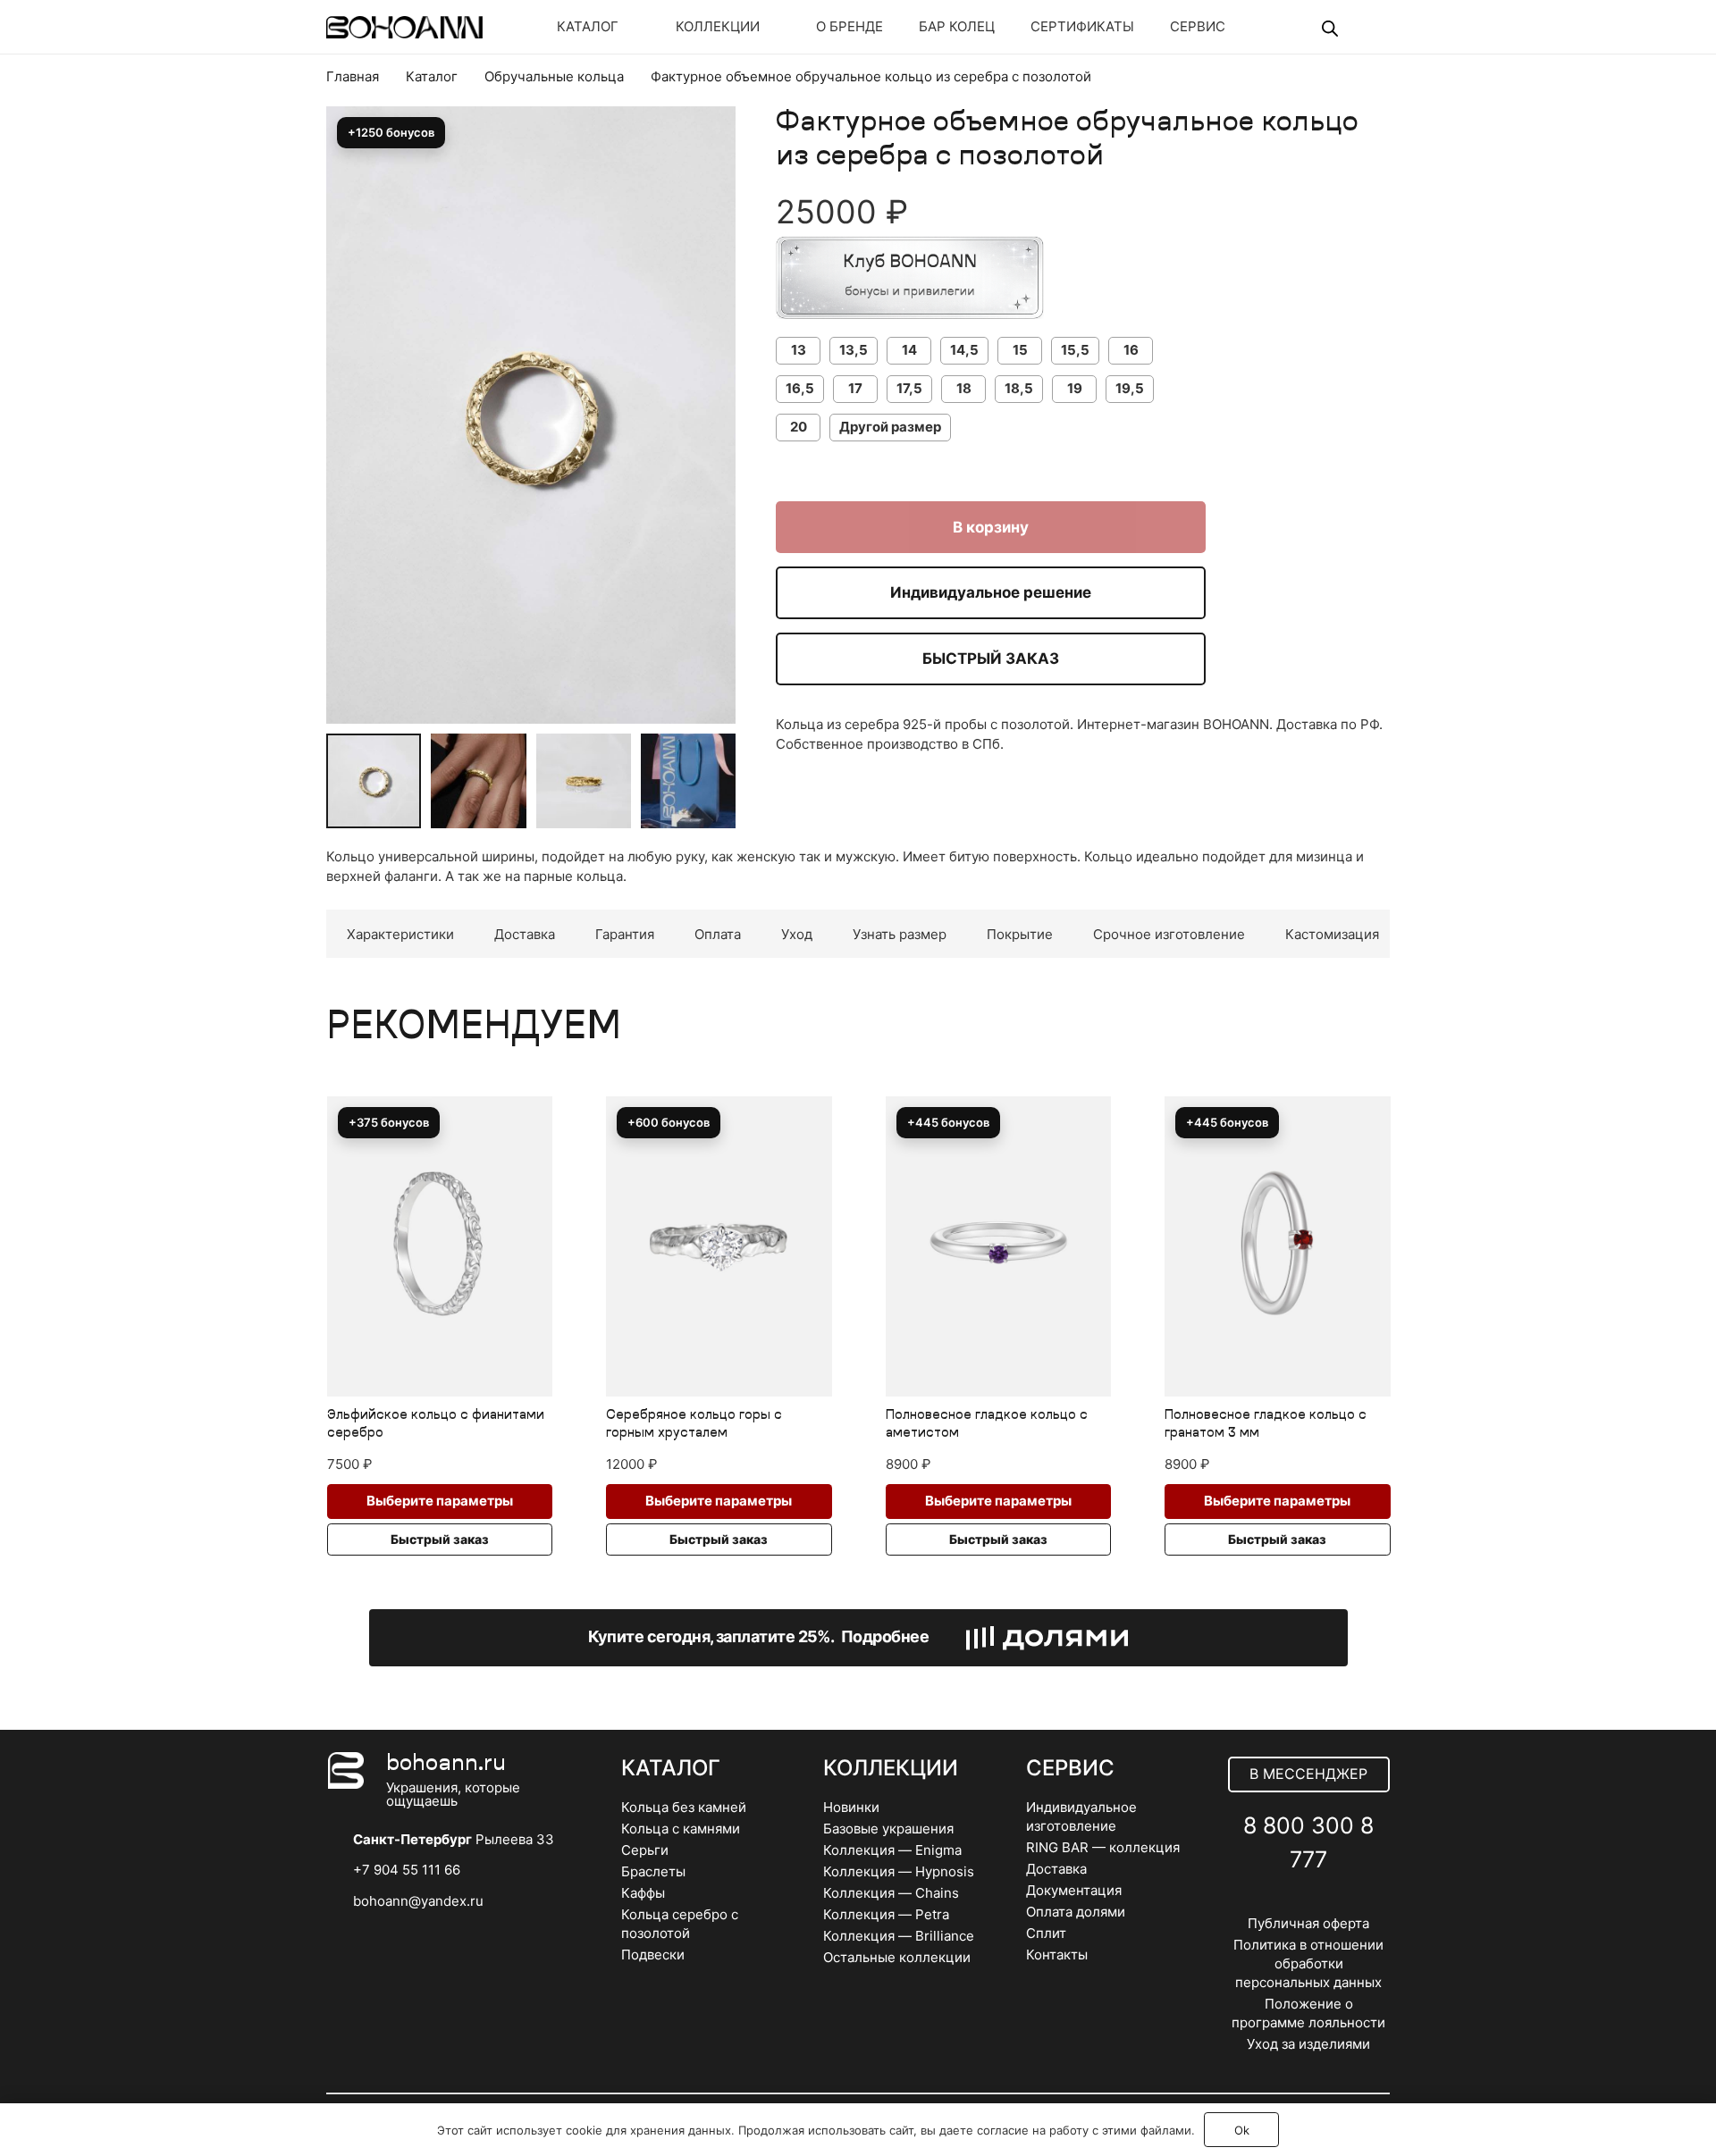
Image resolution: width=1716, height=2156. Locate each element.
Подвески (653, 1955)
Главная (353, 76)
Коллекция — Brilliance (899, 1936)
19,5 (1130, 388)
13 (799, 350)
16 (1131, 350)
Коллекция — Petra (886, 1914)
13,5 (854, 350)
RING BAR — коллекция (1103, 1847)
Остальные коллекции (897, 1957)
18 (964, 388)
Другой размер (890, 427)
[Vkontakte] (1270, 1903)
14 (909, 350)
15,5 (1075, 350)
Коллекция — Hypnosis (899, 1871)
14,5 (964, 350)
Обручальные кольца (554, 76)
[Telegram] (1309, 1903)
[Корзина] (1364, 27)
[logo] (404, 27)
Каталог (432, 76)
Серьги (645, 1850)
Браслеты (653, 1871)
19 (1075, 388)
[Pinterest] (1348, 1903)
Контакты (1057, 1955)
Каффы (643, 1893)
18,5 (1019, 388)
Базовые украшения (888, 1829)
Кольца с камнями (681, 1829)
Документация (1074, 1890)
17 (855, 388)
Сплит (1046, 1933)
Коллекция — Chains (891, 1893)
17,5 (909, 388)
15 (1020, 350)
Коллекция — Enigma (892, 1850)
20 (799, 427)
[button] (709, 169)
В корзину (991, 527)
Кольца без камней (684, 1807)
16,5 (800, 388)
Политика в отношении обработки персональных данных (1308, 1963)
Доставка (1056, 1869)
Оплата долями (1076, 1912)
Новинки (851, 1807)
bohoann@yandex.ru (418, 1901)
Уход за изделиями (1308, 2044)
